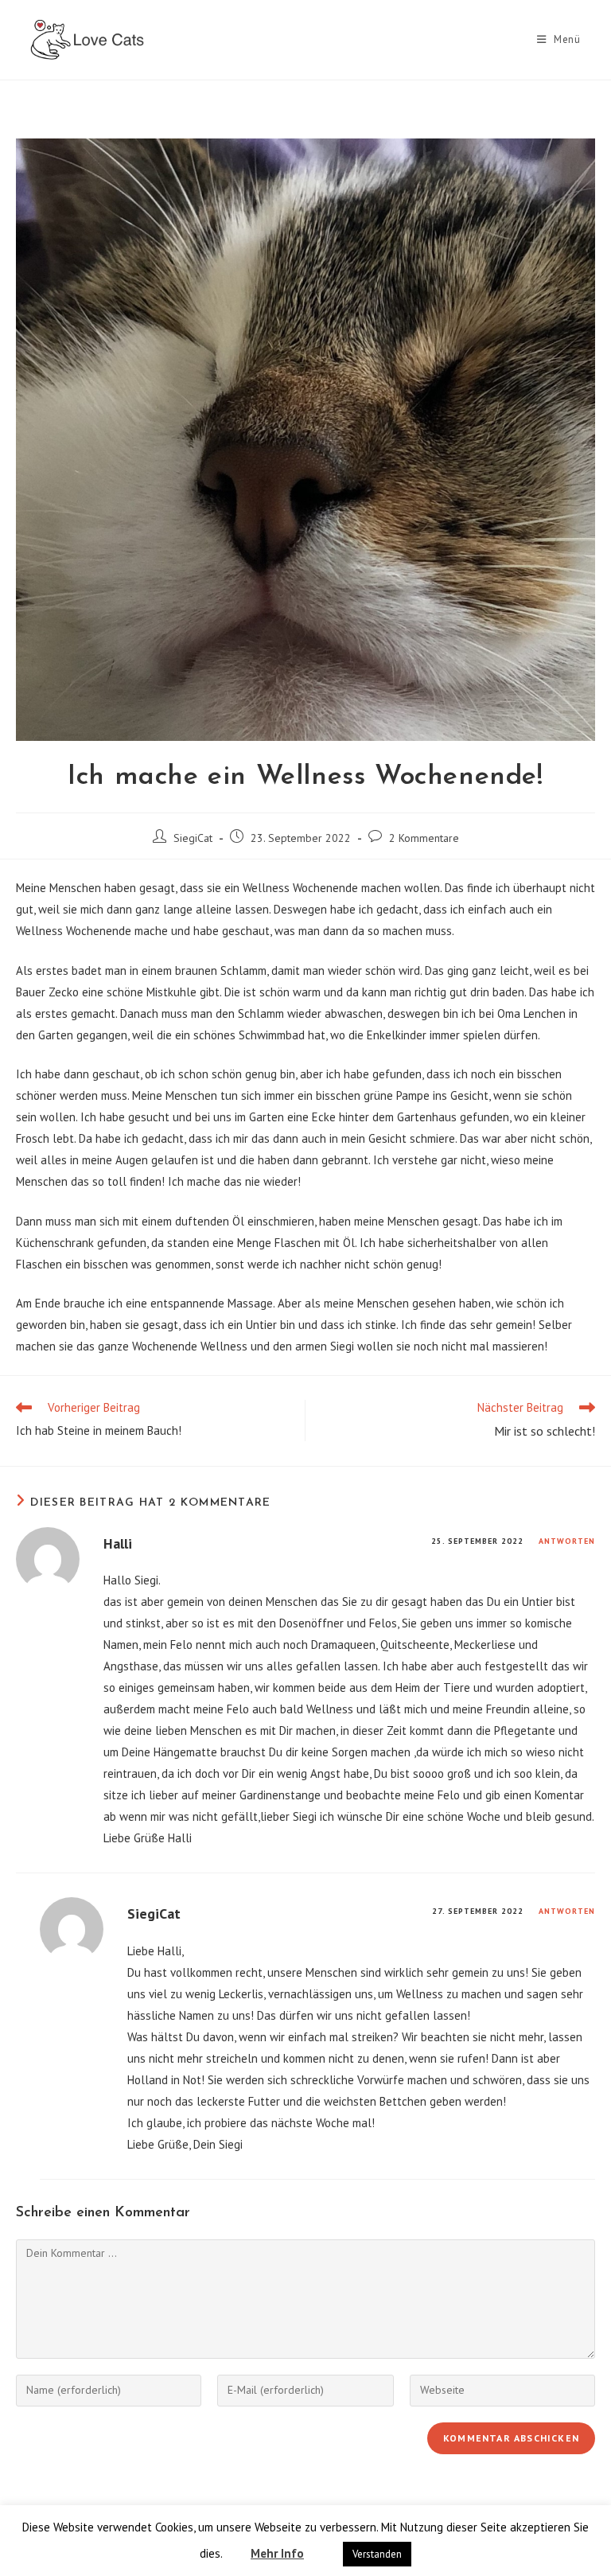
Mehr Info (277, 2553)
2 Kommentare (424, 838)
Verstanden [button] (377, 2554)
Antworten (567, 1541)
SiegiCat (193, 838)
